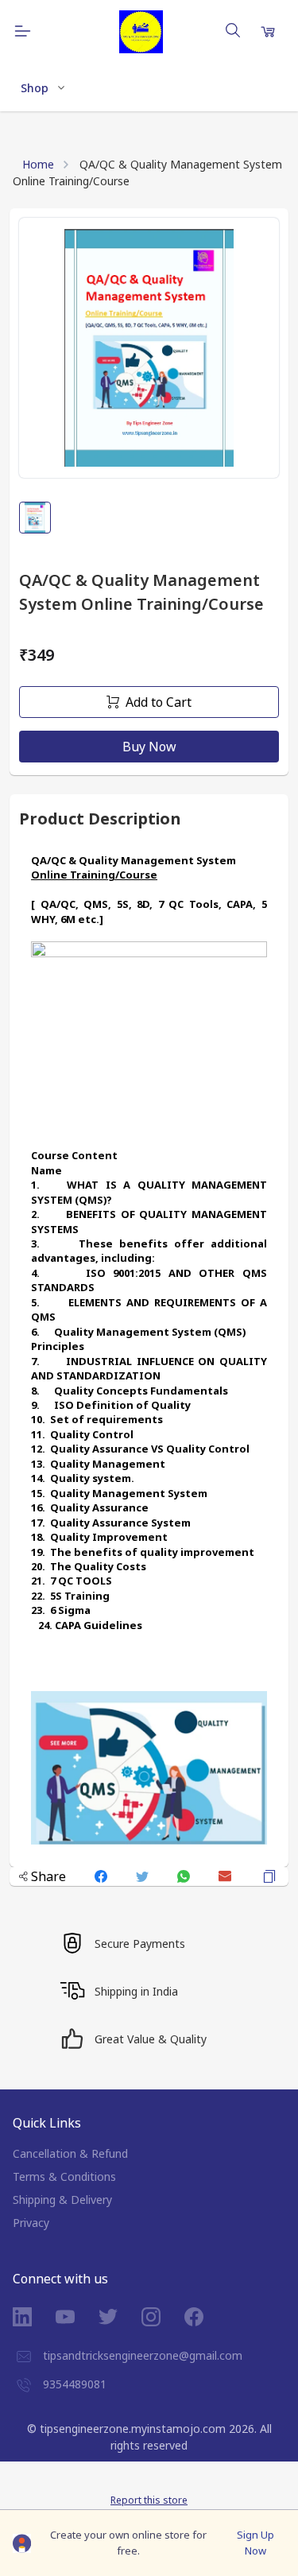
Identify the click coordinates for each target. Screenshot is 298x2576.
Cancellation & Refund (70, 2153)
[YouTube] (77, 2317)
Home (38, 164)
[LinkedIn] (34, 2317)
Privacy (31, 2223)
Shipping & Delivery (62, 2200)
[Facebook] (206, 2317)
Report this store (149, 2500)
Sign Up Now (255, 2543)
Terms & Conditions (64, 2176)
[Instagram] (163, 2317)
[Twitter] (120, 2317)
